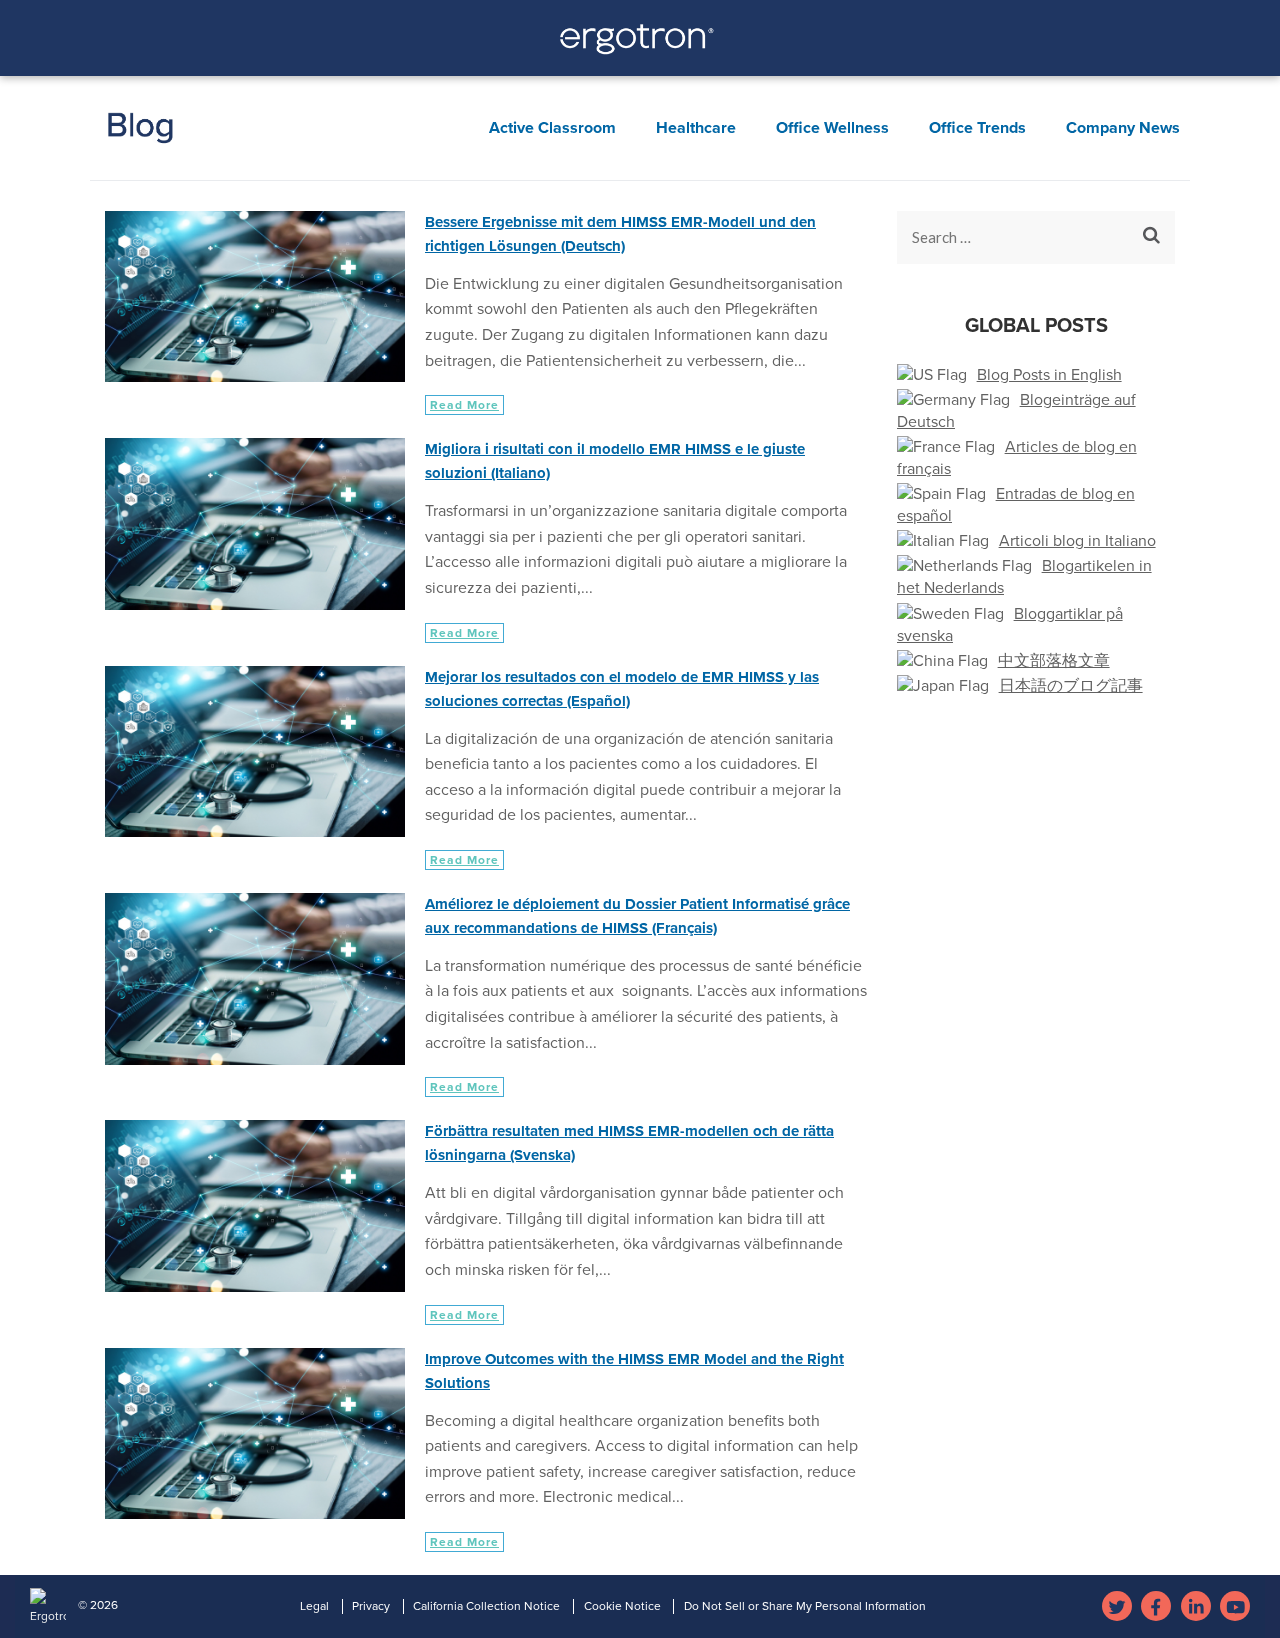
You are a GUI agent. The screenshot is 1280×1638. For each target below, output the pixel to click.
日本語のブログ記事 (1071, 686)
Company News (1123, 128)
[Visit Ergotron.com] (640, 45)
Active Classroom (552, 128)
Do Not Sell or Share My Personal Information (805, 1606)
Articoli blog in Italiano (1077, 541)
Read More (464, 405)
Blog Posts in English (1049, 375)
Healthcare (696, 128)
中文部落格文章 (1054, 661)
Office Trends (977, 128)
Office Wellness (832, 128)
